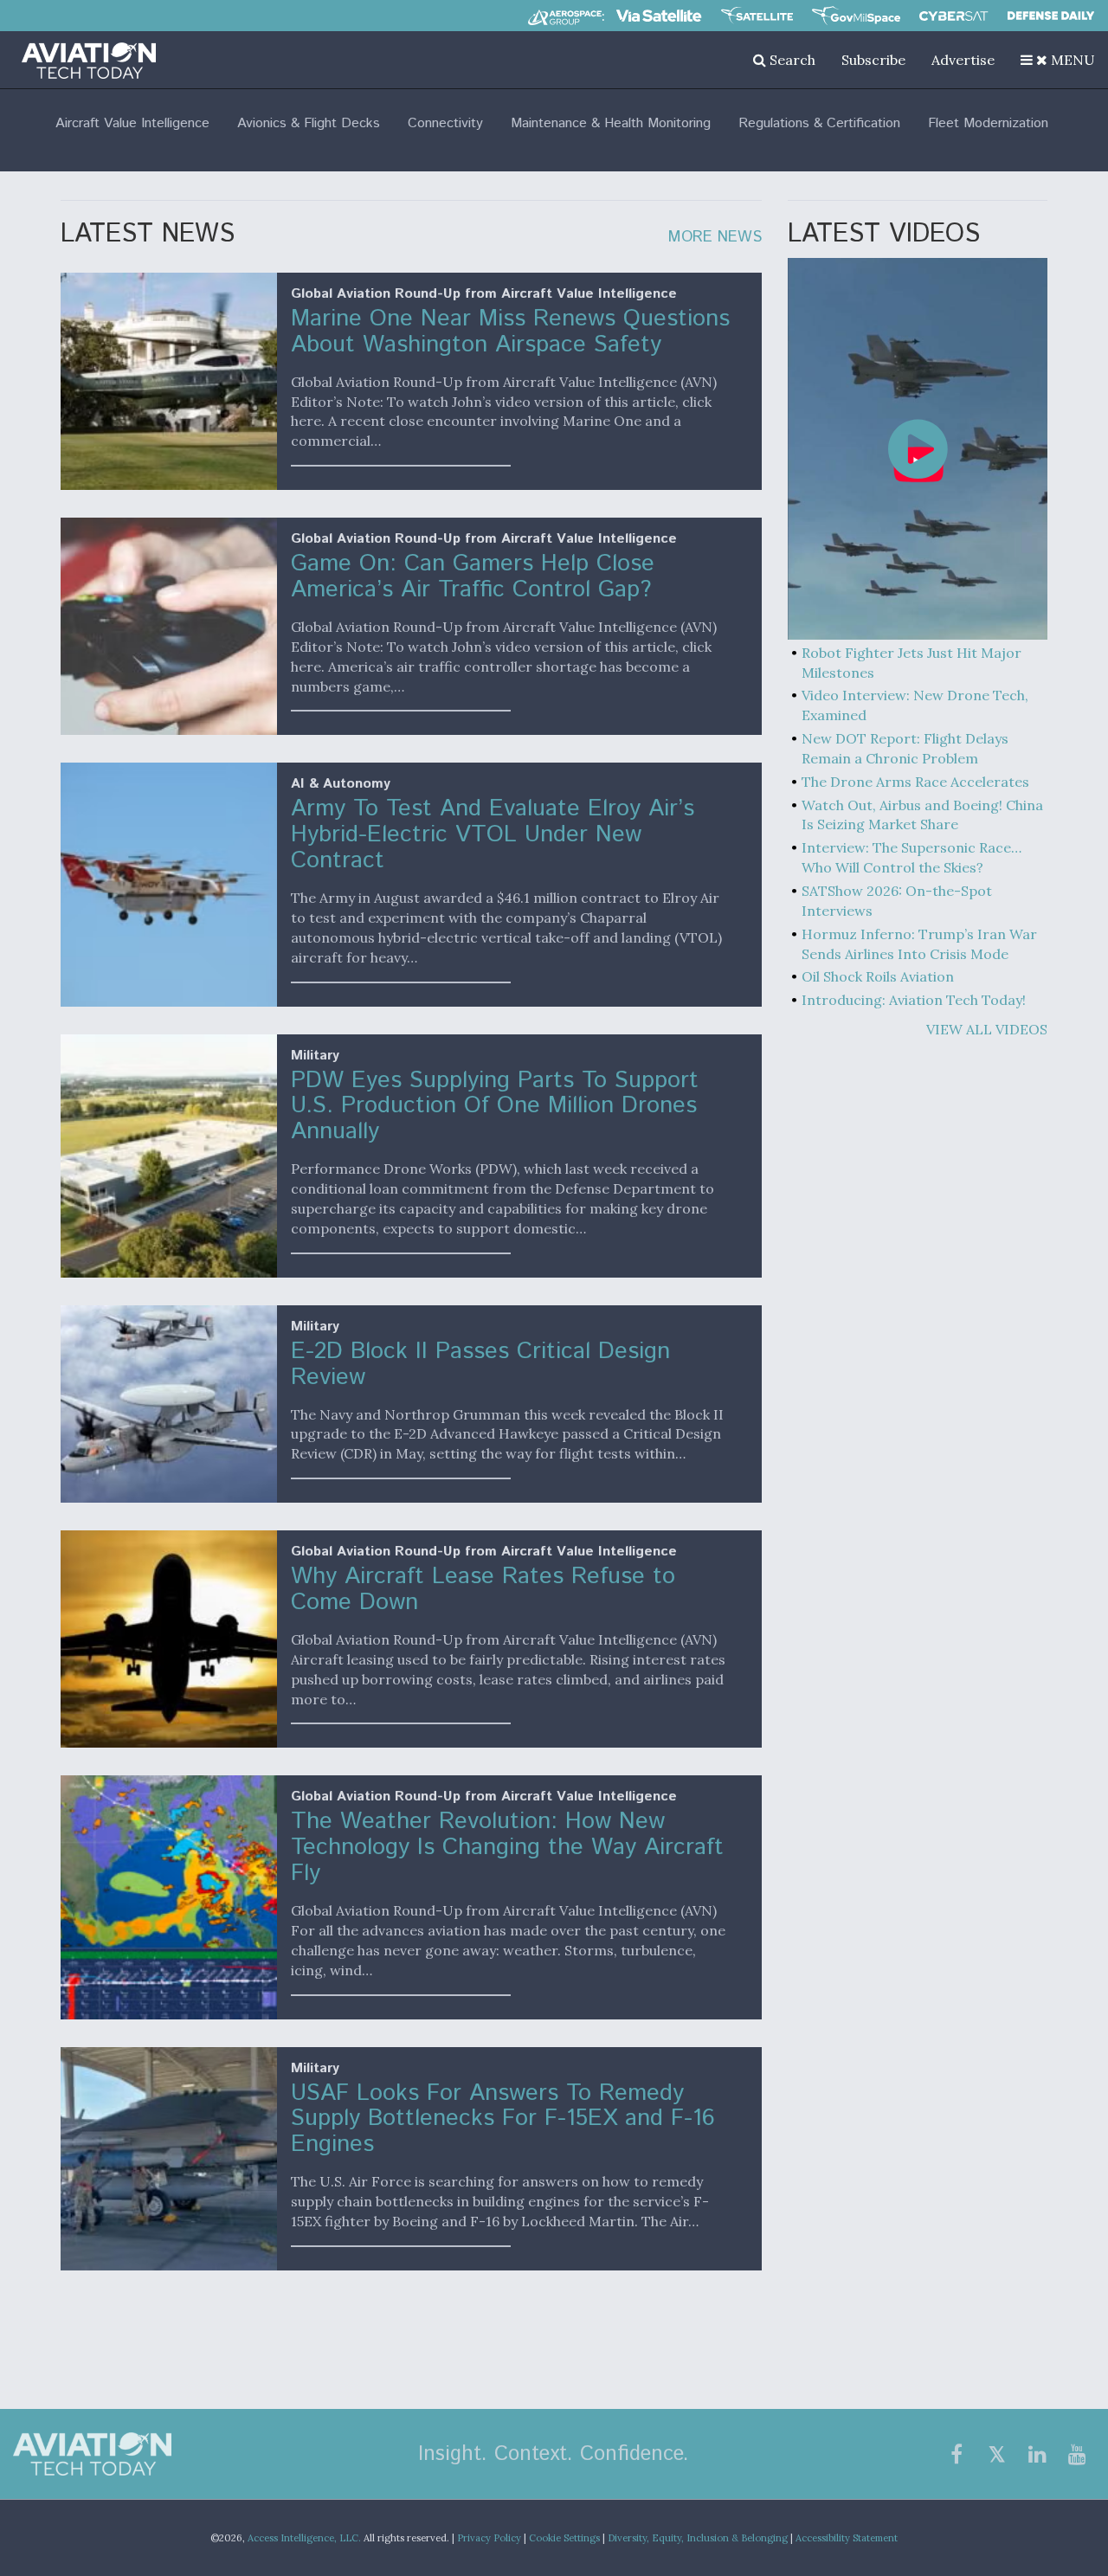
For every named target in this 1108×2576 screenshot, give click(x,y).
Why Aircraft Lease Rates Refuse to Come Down (483, 1590)
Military (315, 1056)
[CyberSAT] (953, 16)
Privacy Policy (489, 2538)
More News (715, 237)
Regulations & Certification (819, 123)
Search (791, 60)
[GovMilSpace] (856, 16)
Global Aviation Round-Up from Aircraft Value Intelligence (484, 294)
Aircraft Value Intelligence (132, 123)
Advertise (963, 60)
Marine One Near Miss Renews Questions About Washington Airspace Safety (510, 332)
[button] (1058, 60)
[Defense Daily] (1051, 16)
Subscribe (873, 60)
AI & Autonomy (341, 784)
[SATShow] (757, 16)
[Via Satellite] (659, 16)
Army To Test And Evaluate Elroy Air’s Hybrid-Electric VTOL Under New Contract (493, 835)
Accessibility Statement (847, 2538)
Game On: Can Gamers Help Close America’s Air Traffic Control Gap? (473, 577)
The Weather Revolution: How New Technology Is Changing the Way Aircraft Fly (507, 1848)
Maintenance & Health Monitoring (611, 123)
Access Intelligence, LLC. (304, 2538)
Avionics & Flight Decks (309, 123)
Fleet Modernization (988, 123)
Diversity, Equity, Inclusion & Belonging (698, 2538)
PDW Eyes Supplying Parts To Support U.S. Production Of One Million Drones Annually (495, 1107)
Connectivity (445, 123)
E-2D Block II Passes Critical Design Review (480, 1365)
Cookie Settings (564, 2538)
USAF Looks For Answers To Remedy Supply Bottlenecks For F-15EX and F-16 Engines (503, 2119)
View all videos (987, 1029)
